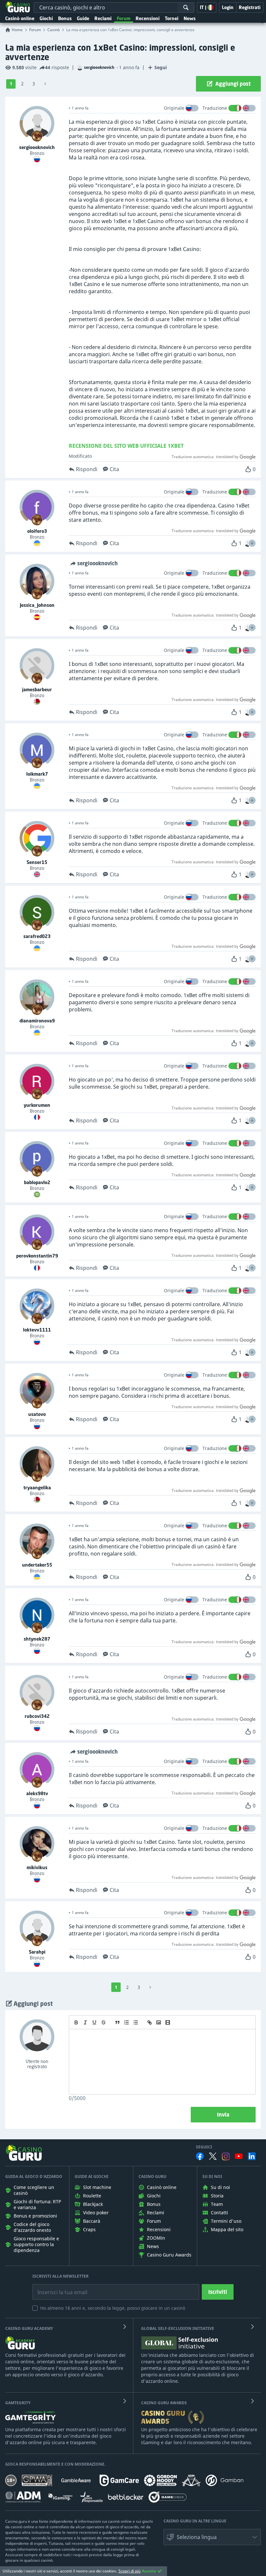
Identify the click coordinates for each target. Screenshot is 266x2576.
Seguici (204, 2147)
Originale (174, 108)
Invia (223, 2115)
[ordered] (127, 2022)
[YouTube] (239, 2156)
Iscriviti (218, 2292)
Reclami (103, 18)
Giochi (46, 18)
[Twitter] (213, 2156)
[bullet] (136, 2022)
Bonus (65, 18)
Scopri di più (129, 2571)
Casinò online (20, 18)
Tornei (172, 18)
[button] (252, 543)
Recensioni (148, 18)
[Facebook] (200, 2156)
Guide (83, 18)
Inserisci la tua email (58, 2287)
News (190, 18)
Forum (124, 18)
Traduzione (215, 108)
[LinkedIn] (252, 2156)
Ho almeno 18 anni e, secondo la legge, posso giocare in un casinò (113, 2308)
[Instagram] (226, 2156)
